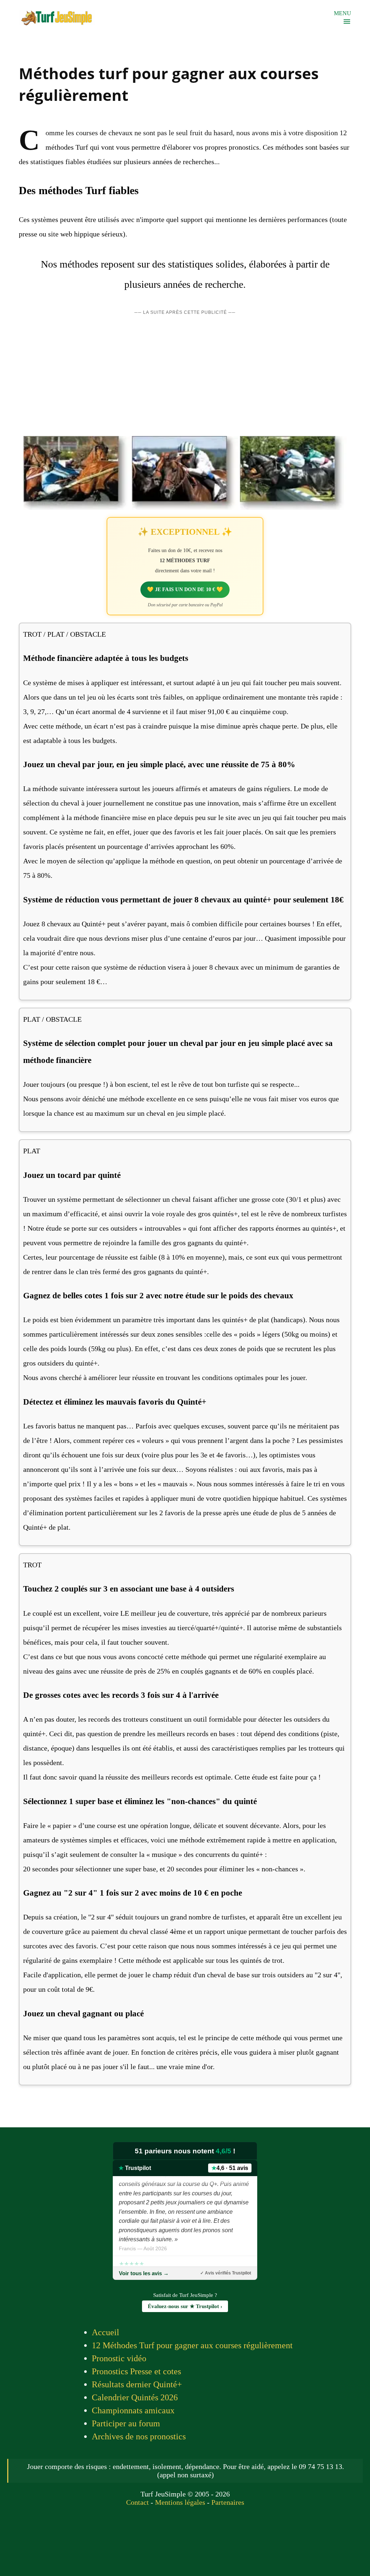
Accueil (106, 2332)
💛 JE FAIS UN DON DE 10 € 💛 (185, 589)
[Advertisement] (185, 375)
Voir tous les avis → (144, 2273)
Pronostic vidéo (119, 2358)
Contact (137, 2502)
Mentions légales (180, 2502)
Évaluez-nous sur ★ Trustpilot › (185, 2306)
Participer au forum (126, 2423)
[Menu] (347, 22)
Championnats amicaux (133, 2410)
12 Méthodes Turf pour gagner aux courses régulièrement (192, 2345)
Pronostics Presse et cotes (136, 2371)
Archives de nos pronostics (139, 2436)
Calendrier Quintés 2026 (135, 2397)
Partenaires (228, 2502)
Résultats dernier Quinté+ (137, 2384)
